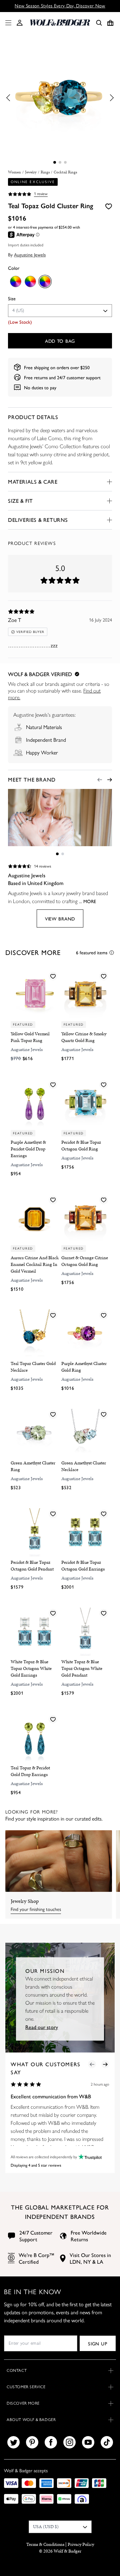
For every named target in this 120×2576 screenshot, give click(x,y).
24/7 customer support (79, 377)
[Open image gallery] (60, 98)
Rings (45, 172)
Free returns (36, 377)
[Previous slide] (100, 780)
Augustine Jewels (30, 254)
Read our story (42, 2027)
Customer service (26, 2387)
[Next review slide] (105, 2064)
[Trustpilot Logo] (89, 2157)
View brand (60, 918)
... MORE (87, 901)
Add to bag (60, 341)
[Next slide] (110, 780)
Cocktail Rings (65, 172)
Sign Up (97, 2343)
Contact (17, 2370)
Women (14, 172)
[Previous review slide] (92, 2064)
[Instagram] (69, 2442)
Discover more (23, 2403)
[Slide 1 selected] (55, 162)
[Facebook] (51, 2442)
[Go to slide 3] (65, 162)
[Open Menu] (7, 23)
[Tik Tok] (107, 2442)
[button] (20, 23)
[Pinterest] (32, 2442)
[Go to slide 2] (60, 162)
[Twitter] (13, 2442)
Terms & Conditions (45, 2544)
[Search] (99, 23)
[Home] (60, 23)
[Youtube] (88, 2442)
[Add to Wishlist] (109, 206)
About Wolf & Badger (31, 2420)
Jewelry (31, 172)
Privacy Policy (81, 2544)
